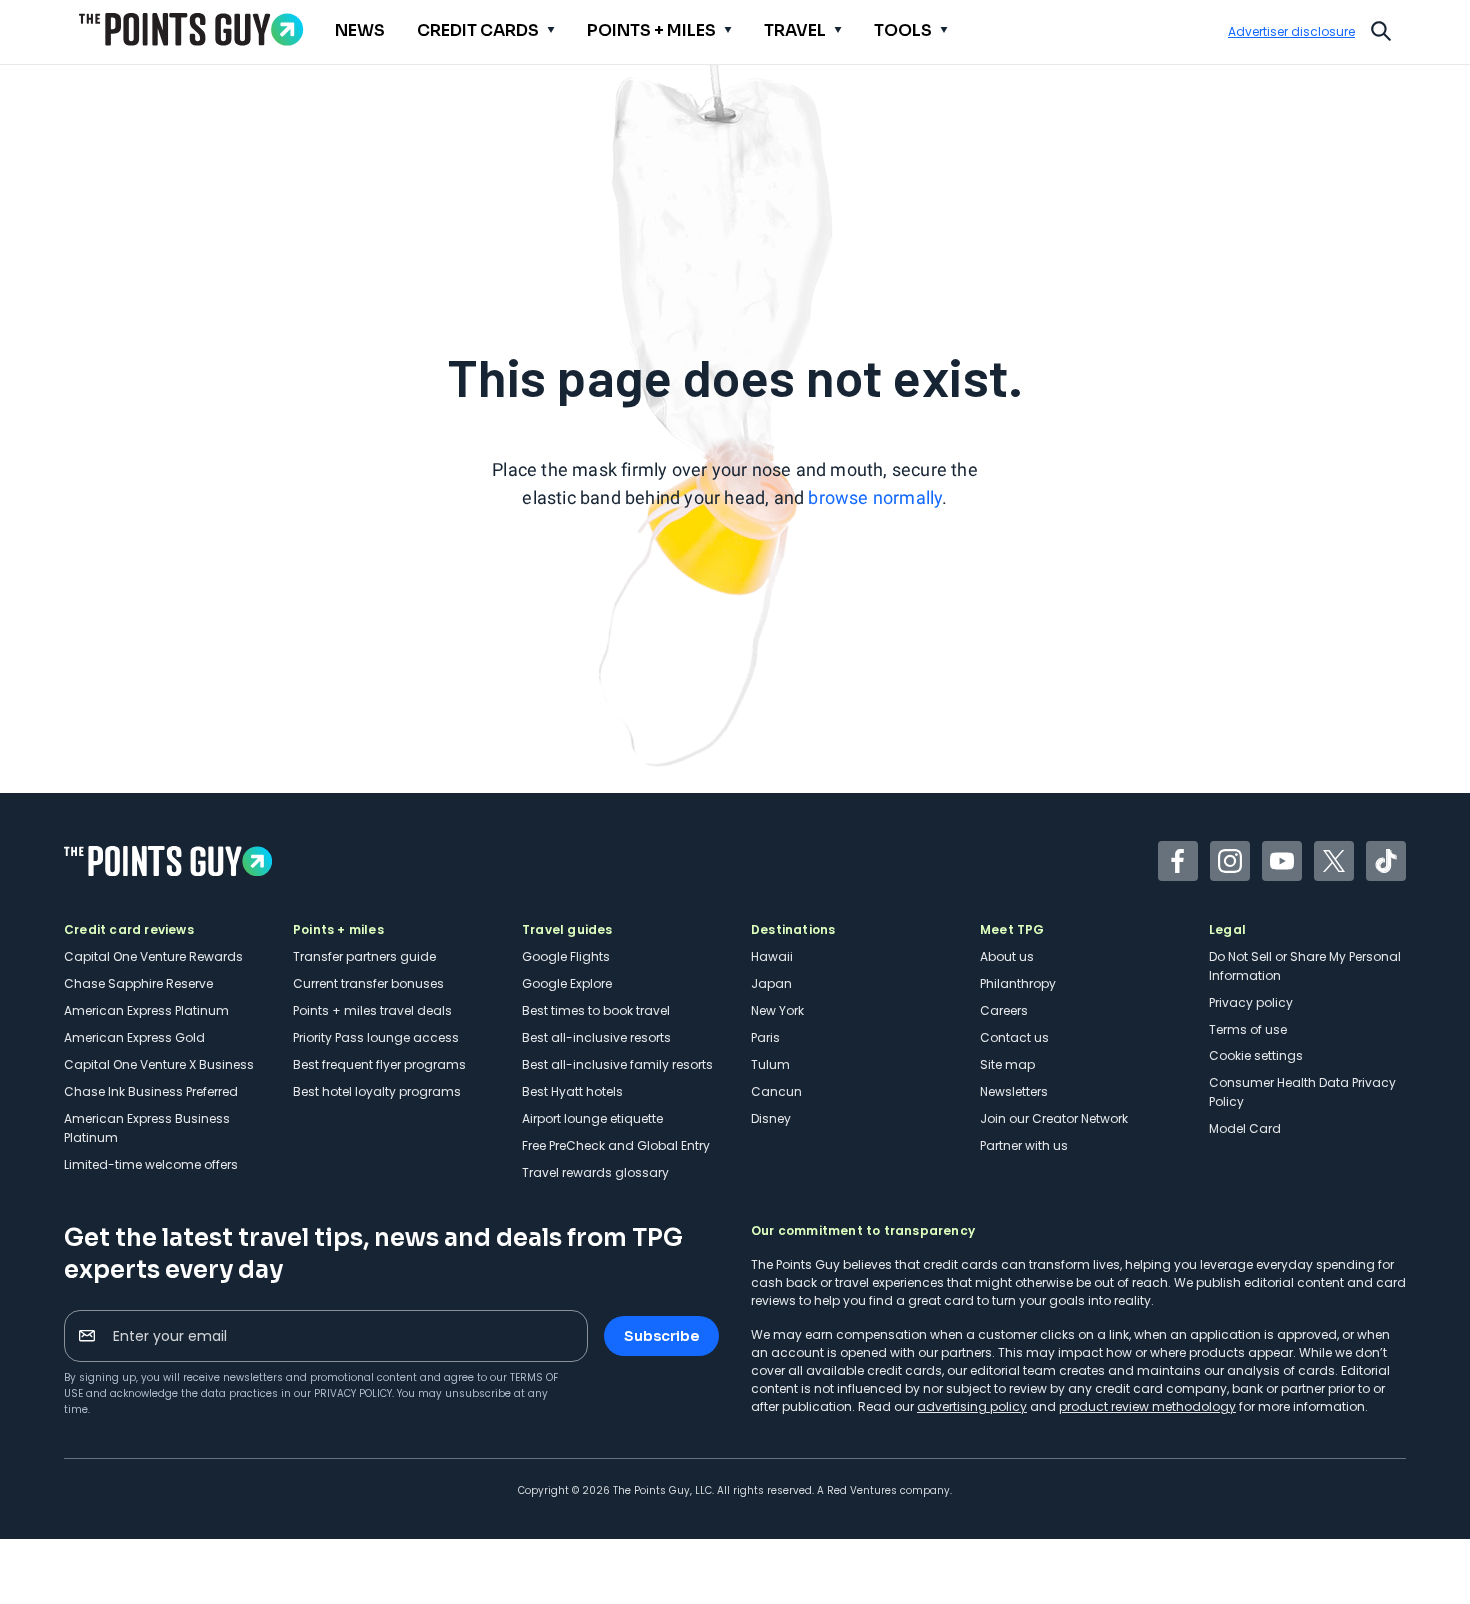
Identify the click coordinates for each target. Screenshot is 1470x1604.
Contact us (1014, 1037)
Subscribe (661, 1336)
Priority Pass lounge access (376, 1037)
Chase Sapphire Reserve (138, 983)
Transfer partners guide (364, 956)
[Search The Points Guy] (1381, 29)
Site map (1007, 1064)
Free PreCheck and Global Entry (616, 1145)
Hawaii (772, 956)
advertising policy (972, 1406)
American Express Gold (134, 1037)
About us (1007, 956)
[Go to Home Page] (191, 29)
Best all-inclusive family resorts (617, 1064)
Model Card (1245, 1128)
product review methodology (1147, 1406)
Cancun (776, 1091)
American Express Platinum (146, 1010)
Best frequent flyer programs (379, 1064)
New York (777, 1010)
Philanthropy (1018, 983)
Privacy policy (1251, 1002)
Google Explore (567, 983)
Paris (765, 1037)
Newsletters (1014, 1091)
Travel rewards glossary (595, 1172)
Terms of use (1248, 1029)
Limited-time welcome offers (151, 1164)
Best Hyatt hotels (572, 1091)
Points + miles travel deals (372, 1010)
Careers (1004, 1010)
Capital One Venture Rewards (153, 956)
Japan (771, 983)
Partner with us (1024, 1145)
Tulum (770, 1064)
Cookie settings (1256, 1055)
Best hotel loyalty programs (377, 1091)
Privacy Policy (353, 1393)
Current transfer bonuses (368, 983)
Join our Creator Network (1054, 1118)
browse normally (875, 497)
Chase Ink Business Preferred (151, 1091)
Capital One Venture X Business (159, 1064)
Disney (771, 1118)
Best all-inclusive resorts (596, 1037)
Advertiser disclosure (1291, 32)
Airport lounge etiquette (592, 1118)
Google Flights (566, 956)
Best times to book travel (596, 1010)
